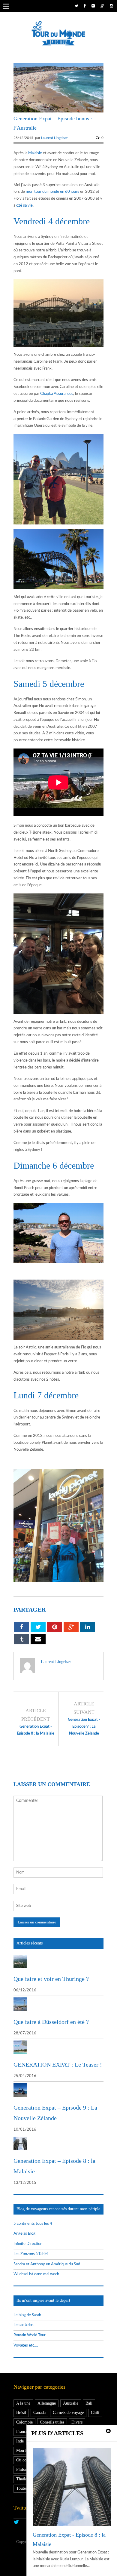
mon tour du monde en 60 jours (52, 192)
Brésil (21, 2413)
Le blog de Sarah (27, 2315)
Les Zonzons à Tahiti (31, 2254)
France (22, 2432)
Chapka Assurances (57, 394)
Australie (71, 2403)
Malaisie (35, 153)
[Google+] (102, 6)
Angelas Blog (24, 2234)
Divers (77, 2422)
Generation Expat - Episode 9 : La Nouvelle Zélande (84, 1727)
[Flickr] (93, 6)
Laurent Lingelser (54, 138)
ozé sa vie (24, 206)
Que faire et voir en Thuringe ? (51, 1979)
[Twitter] (76, 6)
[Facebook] (85, 6)
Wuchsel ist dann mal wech (36, 2274)
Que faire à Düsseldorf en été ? (51, 2022)
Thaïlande (25, 2479)
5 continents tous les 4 (33, 2224)
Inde (20, 2441)
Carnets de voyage (68, 2413)
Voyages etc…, (26, 2345)
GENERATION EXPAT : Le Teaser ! (58, 2064)
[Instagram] (111, 6)
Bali (89, 2403)
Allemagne (47, 2403)
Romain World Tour (30, 2335)
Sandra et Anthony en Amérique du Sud (47, 2264)
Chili (95, 2413)
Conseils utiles (52, 2422)
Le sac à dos (24, 2325)
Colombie (24, 2422)
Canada (39, 2413)
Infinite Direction (28, 2244)
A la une (23, 2403)
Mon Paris (25, 2450)
